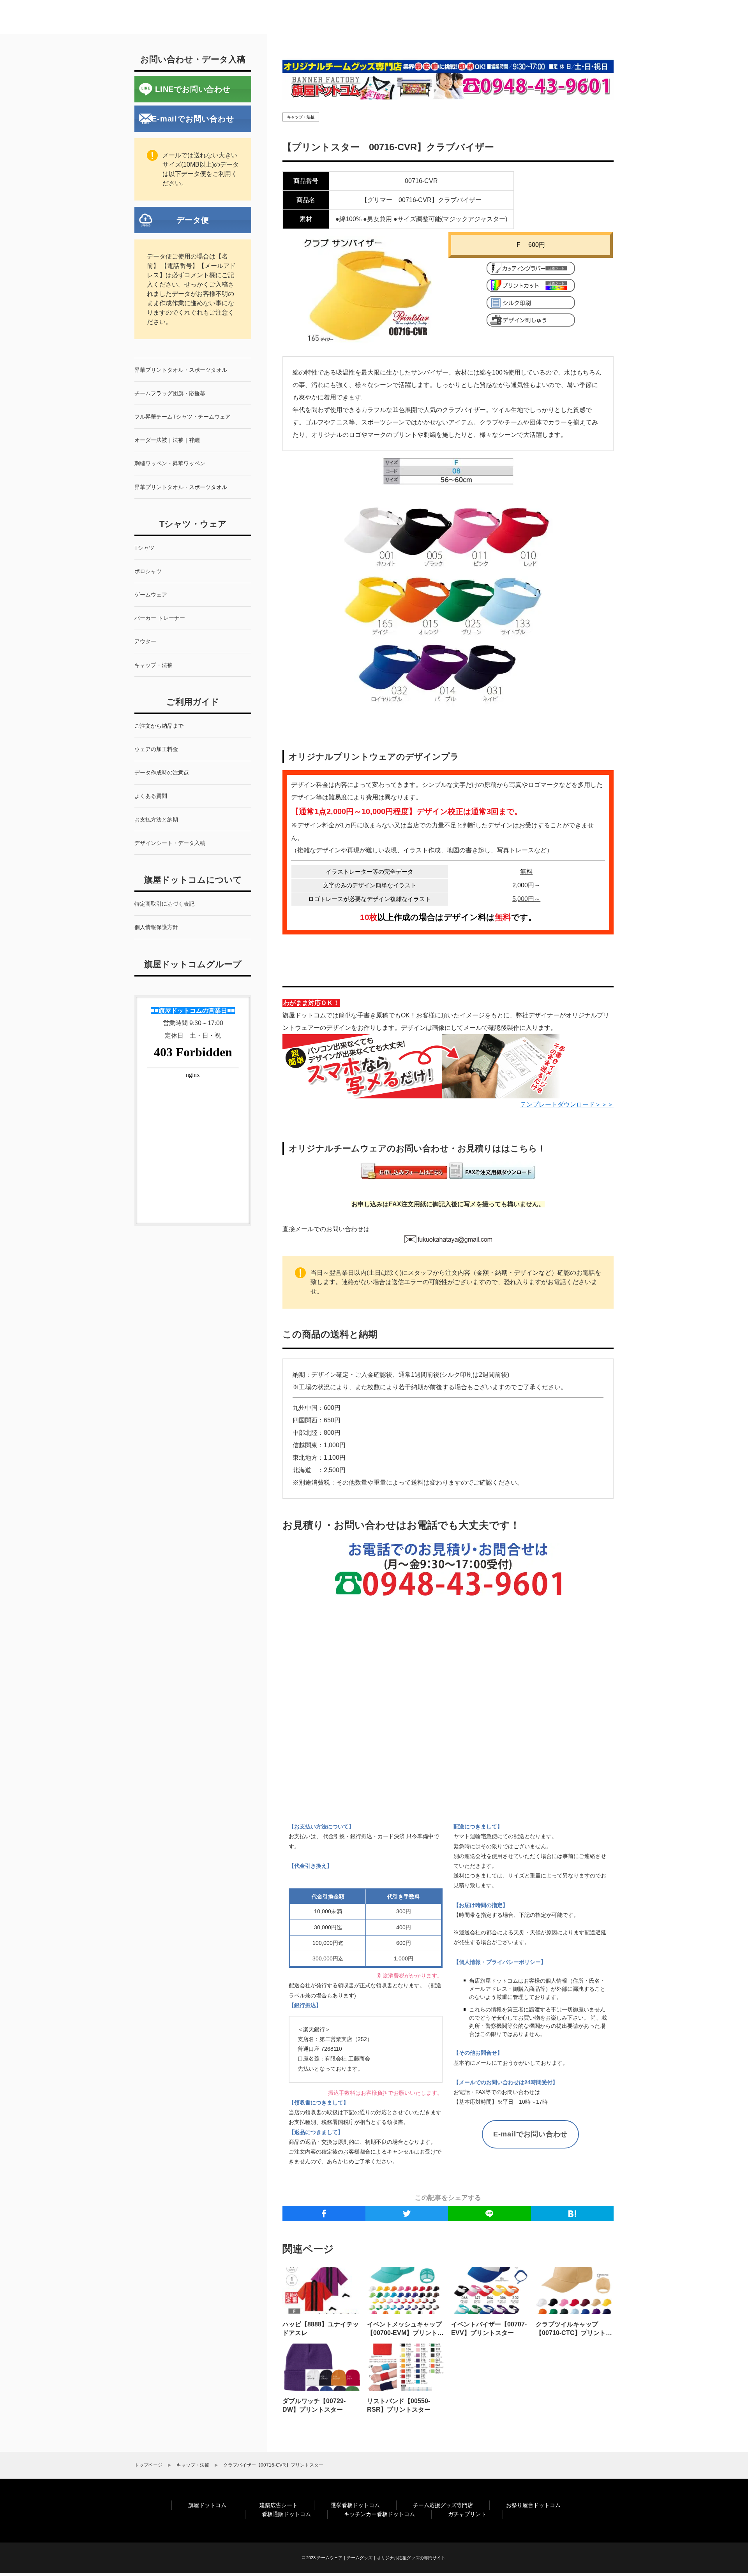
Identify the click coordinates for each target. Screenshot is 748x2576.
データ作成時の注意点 (344, 17)
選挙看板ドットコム (355, 2505)
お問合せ (558, 17)
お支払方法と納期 (416, 17)
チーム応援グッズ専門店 (443, 2505)
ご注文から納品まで (205, 17)
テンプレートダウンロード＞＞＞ (567, 1104)
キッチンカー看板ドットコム (379, 2514)
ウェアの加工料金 (273, 17)
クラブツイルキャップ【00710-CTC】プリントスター (574, 2333)
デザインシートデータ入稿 (493, 17)
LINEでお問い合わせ (193, 89)
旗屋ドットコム (207, 2505)
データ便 (193, 220)
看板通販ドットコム (286, 2514)
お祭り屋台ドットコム (533, 2505)
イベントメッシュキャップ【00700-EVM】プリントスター (405, 2333)
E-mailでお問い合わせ (531, 2134)
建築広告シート (279, 2505)
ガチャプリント (467, 2514)
